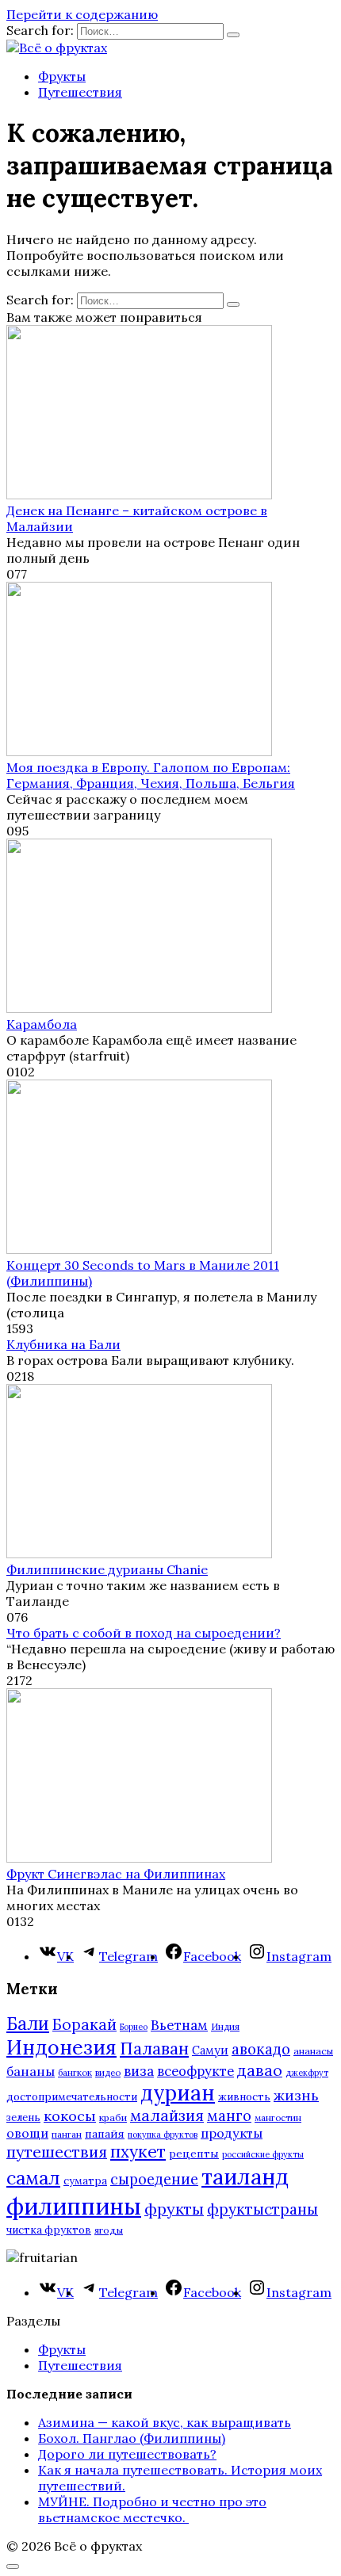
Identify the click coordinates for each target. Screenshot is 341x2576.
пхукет (138, 2152)
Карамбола (42, 1024)
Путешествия (80, 92)
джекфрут (307, 2073)
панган (67, 2134)
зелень (23, 2117)
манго (229, 2115)
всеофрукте (195, 2071)
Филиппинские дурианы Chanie (107, 1569)
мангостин (278, 2117)
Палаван (154, 2049)
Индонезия (61, 2047)
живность (244, 2097)
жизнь (296, 2095)
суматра (85, 2181)
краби (113, 2117)
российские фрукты (263, 2154)
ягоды (109, 2230)
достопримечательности (72, 2097)
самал (33, 2178)
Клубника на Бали (63, 1344)
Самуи (210, 2050)
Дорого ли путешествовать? (127, 2454)
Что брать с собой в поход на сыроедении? (144, 1633)
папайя (105, 2134)
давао (260, 2070)
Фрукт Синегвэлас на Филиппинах (116, 1874)
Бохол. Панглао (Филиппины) (132, 2438)
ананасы (313, 2051)
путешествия (57, 2152)
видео (108, 2072)
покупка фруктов (163, 2135)
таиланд (245, 2177)
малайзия (167, 2115)
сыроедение (154, 2179)
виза (139, 2071)
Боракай (84, 2024)
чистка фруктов (49, 2230)
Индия (225, 2026)
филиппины (74, 2206)
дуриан (178, 2093)
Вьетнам (179, 2025)
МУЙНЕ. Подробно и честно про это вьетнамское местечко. (152, 2509)
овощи (27, 2133)
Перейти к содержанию (82, 14)
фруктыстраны (262, 2209)
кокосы (70, 2116)
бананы (31, 2071)
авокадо (261, 2049)
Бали (28, 2024)
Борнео (134, 2027)
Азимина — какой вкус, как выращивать (165, 2422)
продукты (232, 2133)
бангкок (75, 2072)
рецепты (194, 2154)
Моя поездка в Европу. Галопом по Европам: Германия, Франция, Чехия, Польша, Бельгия (151, 775)
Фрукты (62, 76)
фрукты (174, 2209)
